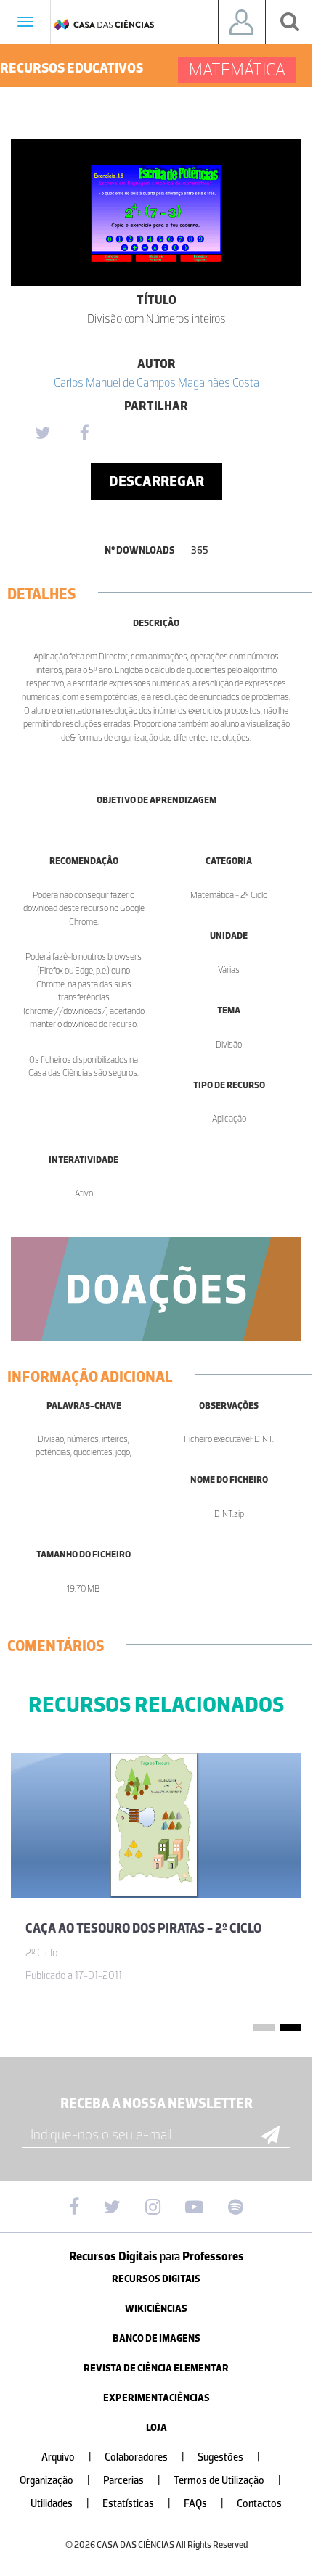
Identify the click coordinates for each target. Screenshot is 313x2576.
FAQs (204, 2504)
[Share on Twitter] (42, 434)
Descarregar (156, 481)
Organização (55, 2481)
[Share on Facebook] (84, 434)
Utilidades (60, 2504)
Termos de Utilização (227, 2481)
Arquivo (66, 2457)
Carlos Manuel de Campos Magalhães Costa (156, 382)
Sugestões (229, 2457)
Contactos (259, 2504)
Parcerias (132, 2481)
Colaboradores (145, 2457)
